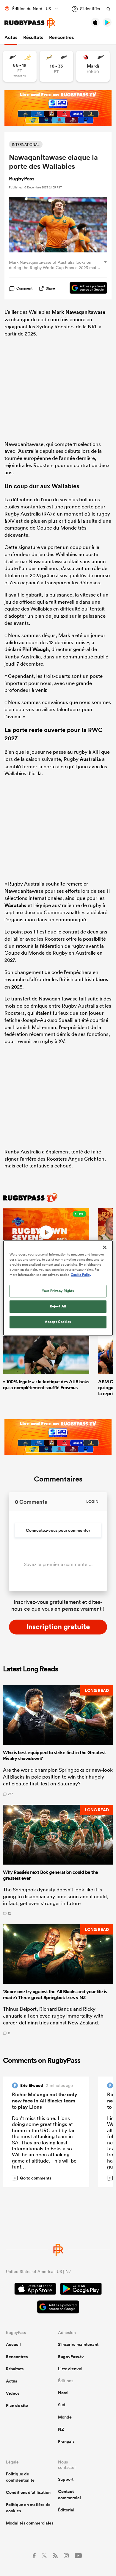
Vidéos (13, 2393)
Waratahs (15, 905)
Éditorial (66, 2510)
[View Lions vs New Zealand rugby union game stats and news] (93, 66)
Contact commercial (69, 2495)
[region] (58, 1288)
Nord (63, 2393)
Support (66, 2479)
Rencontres (61, 37)
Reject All (58, 1306)
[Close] (105, 1247)
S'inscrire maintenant (78, 2344)
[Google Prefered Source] (85, 289)
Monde (65, 2417)
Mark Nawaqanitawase (79, 312)
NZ (61, 2429)
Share (50, 288)
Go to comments (33, 2178)
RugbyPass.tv (71, 2357)
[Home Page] (30, 23)
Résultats (33, 37)
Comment (24, 288)
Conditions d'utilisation (28, 2492)
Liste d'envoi (70, 2369)
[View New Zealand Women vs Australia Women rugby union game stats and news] (20, 66)
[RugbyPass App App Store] (35, 2290)
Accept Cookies (58, 1322)
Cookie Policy (81, 1275)
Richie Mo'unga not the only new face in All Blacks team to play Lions (45, 2101)
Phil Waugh (36, 649)
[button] (58, 1740)
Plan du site (17, 2405)
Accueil (13, 2344)
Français (66, 2441)
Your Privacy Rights (58, 1291)
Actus (11, 37)
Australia (90, 759)
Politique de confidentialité (20, 2477)
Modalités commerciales (30, 2523)
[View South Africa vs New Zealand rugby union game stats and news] (56, 66)
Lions (102, 979)
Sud (62, 2405)
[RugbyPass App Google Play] (81, 2290)
